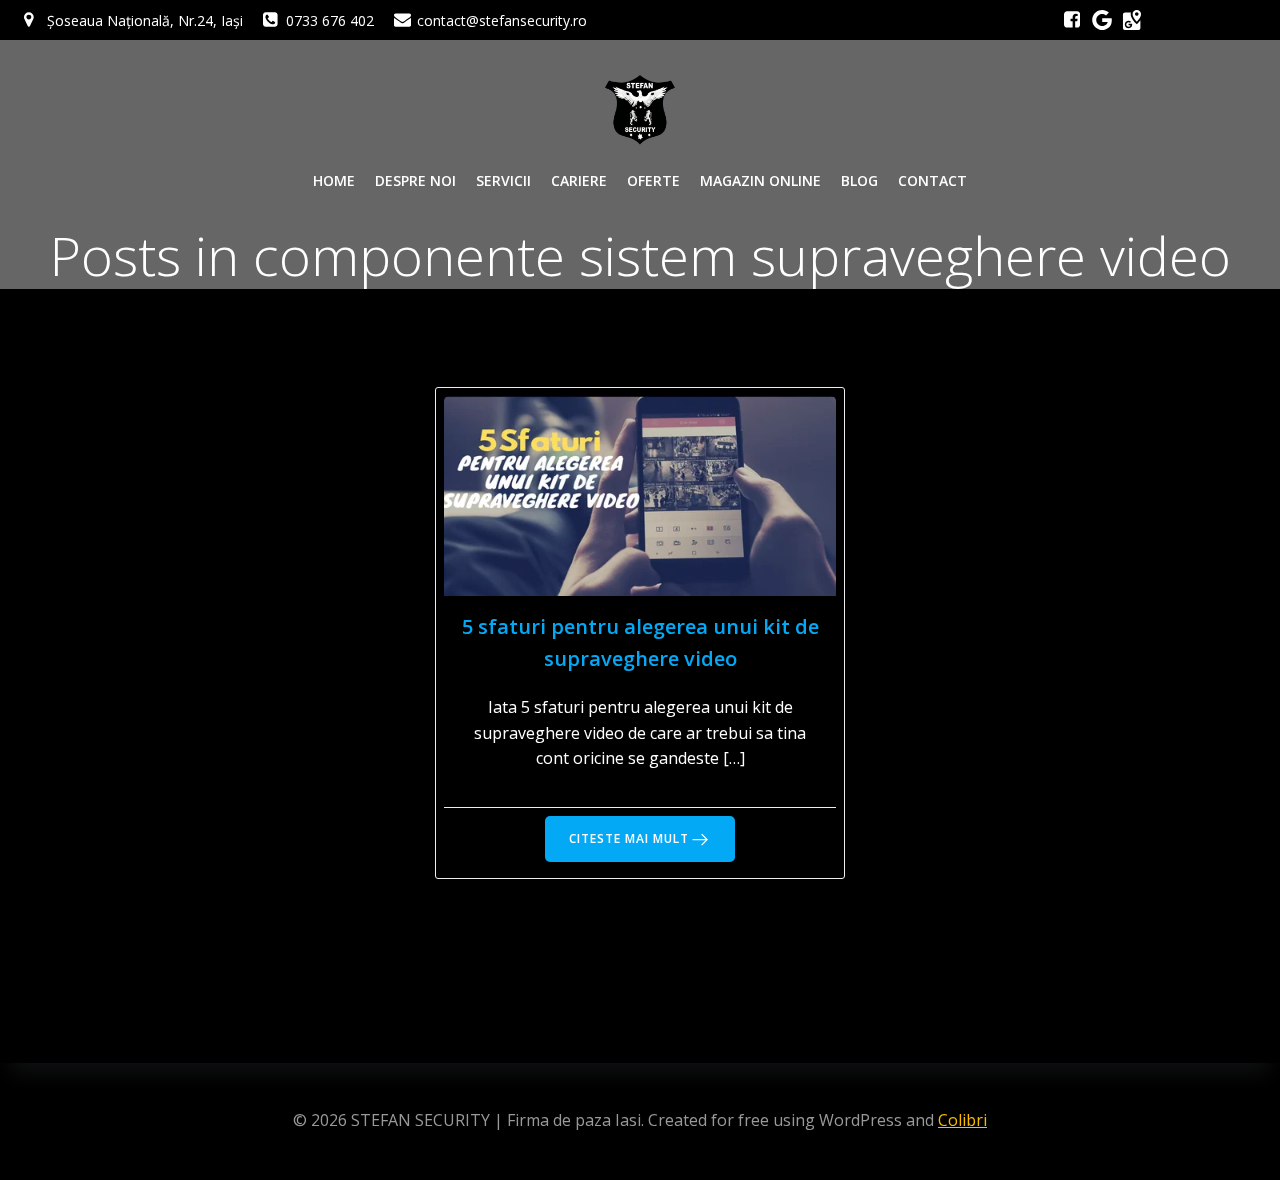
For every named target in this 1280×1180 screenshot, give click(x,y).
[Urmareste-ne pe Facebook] (1072, 20)
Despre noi (415, 180)
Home (334, 180)
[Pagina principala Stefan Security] (640, 110)
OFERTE (653, 180)
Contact (932, 180)
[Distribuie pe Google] (1132, 20)
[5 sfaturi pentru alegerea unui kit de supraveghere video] (640, 494)
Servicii (503, 180)
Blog (859, 180)
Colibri (962, 1120)
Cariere (579, 180)
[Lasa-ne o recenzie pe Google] (1102, 20)
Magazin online (760, 180)
